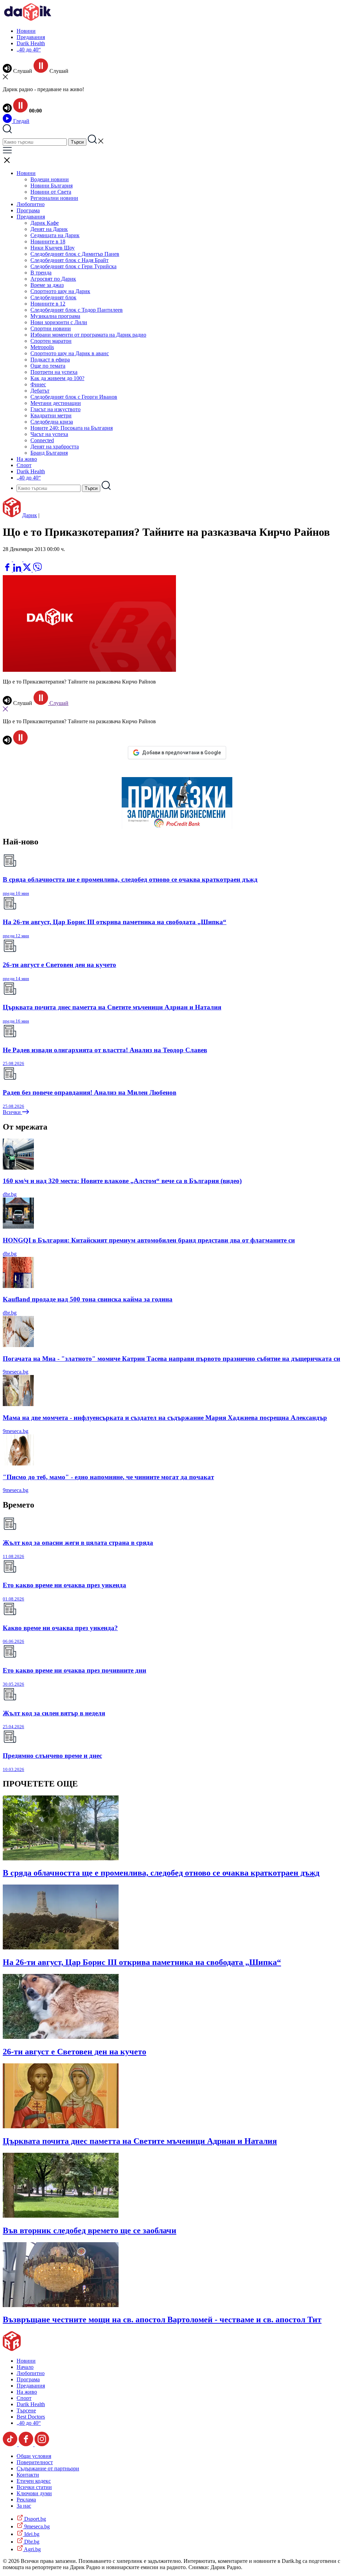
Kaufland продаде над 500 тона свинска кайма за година (88, 1299)
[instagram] (42, 2444)
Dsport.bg (34, 2519)
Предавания (31, 37)
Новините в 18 (48, 241)
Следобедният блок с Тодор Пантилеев (77, 310)
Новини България (52, 186)
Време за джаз (47, 285)
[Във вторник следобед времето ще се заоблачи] (61, 2216)
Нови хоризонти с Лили (59, 322)
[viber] (37, 570)
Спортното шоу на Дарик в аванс (70, 353)
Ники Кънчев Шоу (53, 248)
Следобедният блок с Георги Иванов (74, 397)
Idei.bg (31, 2534)
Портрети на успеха (54, 372)
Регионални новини (54, 198)
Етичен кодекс (34, 2481)
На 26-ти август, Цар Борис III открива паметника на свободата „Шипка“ (142, 1962)
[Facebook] (28, 559)
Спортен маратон (51, 341)
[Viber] (8, 559)
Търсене (26, 2410)
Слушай (58, 703)
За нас (24, 2506)
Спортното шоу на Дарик (60, 291)
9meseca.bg (16, 1372)
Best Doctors (31, 2417)
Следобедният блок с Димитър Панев (75, 254)
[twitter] (28, 570)
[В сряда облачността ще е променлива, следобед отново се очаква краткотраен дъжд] (61, 1858)
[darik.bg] (28, 19)
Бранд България (49, 453)
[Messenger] (18, 559)
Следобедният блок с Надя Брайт (69, 260)
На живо (27, 459)
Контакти (28, 2475)
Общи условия (34, 2456)
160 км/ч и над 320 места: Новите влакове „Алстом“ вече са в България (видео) (122, 1181)
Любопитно (31, 204)
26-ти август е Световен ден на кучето (74, 2052)
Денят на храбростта (55, 447)
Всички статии (34, 2487)
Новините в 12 (48, 304)
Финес (38, 384)
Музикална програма (55, 316)
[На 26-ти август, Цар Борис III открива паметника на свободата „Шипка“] (61, 1948)
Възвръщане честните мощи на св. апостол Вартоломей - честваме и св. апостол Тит (162, 2320)
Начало (25, 2367)
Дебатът (40, 391)
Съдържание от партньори (48, 2468)
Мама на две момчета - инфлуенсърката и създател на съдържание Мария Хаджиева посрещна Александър (165, 1418)
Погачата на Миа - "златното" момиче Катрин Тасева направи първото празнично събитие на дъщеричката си (171, 1359)
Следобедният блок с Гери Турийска (73, 266)
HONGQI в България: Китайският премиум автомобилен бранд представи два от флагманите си (149, 1240)
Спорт (24, 465)
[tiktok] (11, 2444)
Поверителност (35, 2462)
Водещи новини (50, 179)
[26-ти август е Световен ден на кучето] (61, 2037)
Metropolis (42, 347)
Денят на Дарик (49, 229)
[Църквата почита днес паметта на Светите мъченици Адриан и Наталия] (61, 2126)
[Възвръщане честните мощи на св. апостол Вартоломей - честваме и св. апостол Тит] (61, 2305)
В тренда (41, 273)
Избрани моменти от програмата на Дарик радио (88, 335)
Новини (26, 31)
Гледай (21, 121)
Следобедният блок (53, 297)
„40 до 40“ (29, 50)
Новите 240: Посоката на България (72, 428)
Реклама (26, 2500)
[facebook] (8, 570)
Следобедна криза (52, 422)
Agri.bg (32, 2549)
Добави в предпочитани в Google (181, 753)
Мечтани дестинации (56, 403)
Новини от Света (51, 192)
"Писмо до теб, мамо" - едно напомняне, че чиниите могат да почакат (108, 1477)
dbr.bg (10, 1194)
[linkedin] (18, 570)
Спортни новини (51, 328)
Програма (28, 210)
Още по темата (48, 366)
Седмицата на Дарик (55, 235)
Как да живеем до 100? (57, 378)
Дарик (30, 515)
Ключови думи (34, 2493)
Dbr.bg (31, 2542)
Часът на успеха (49, 434)
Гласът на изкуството (55, 409)
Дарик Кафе (45, 223)
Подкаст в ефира (50, 360)
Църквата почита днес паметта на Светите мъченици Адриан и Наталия (140, 2141)
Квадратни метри (51, 415)
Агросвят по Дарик (53, 279)
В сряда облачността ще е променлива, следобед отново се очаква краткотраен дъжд (161, 1873)
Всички (12, 1112)
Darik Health (31, 43)
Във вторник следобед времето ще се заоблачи (90, 2230)
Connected (42, 440)
